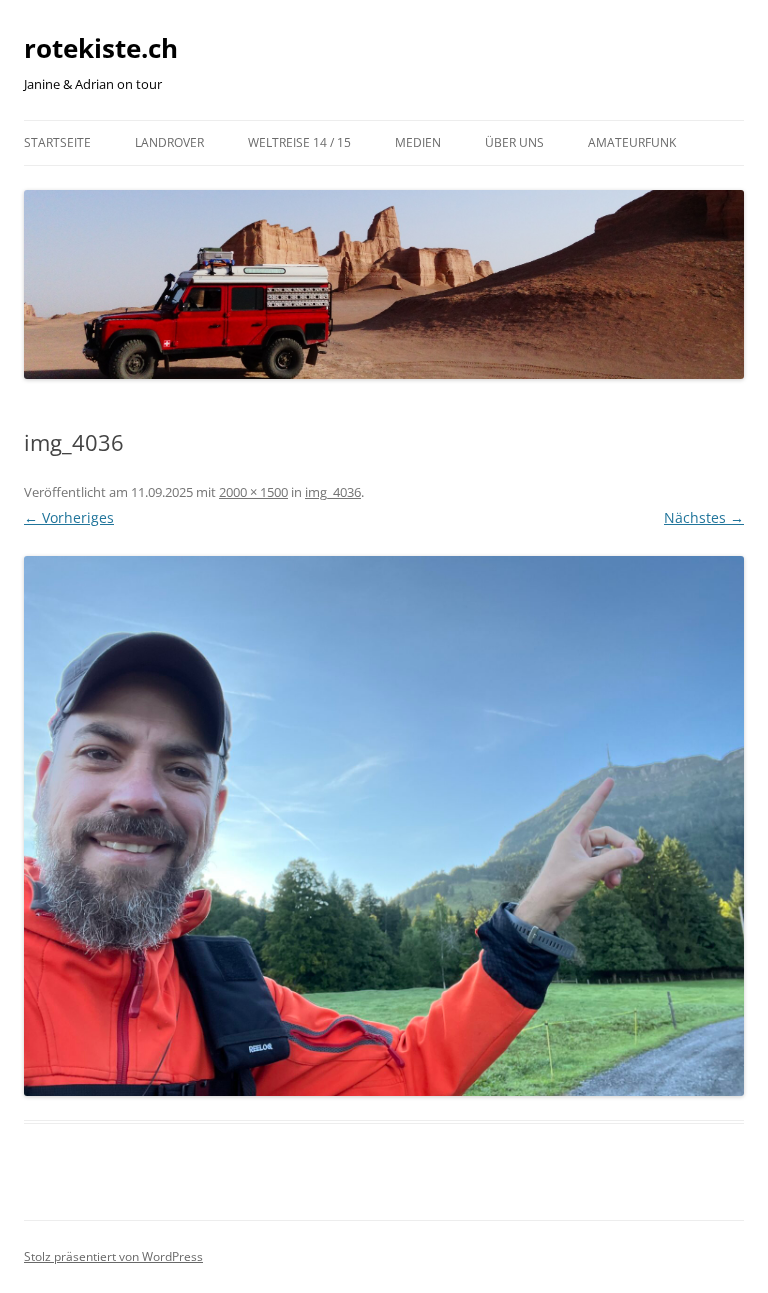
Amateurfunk (632, 142)
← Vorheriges (69, 517)
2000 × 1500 (253, 492)
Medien (418, 142)
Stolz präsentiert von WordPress (113, 1256)
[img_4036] (384, 826)
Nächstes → (704, 517)
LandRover (169, 142)
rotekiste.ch (101, 48)
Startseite (57, 142)
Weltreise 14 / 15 (299, 142)
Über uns (514, 142)
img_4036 (333, 492)
